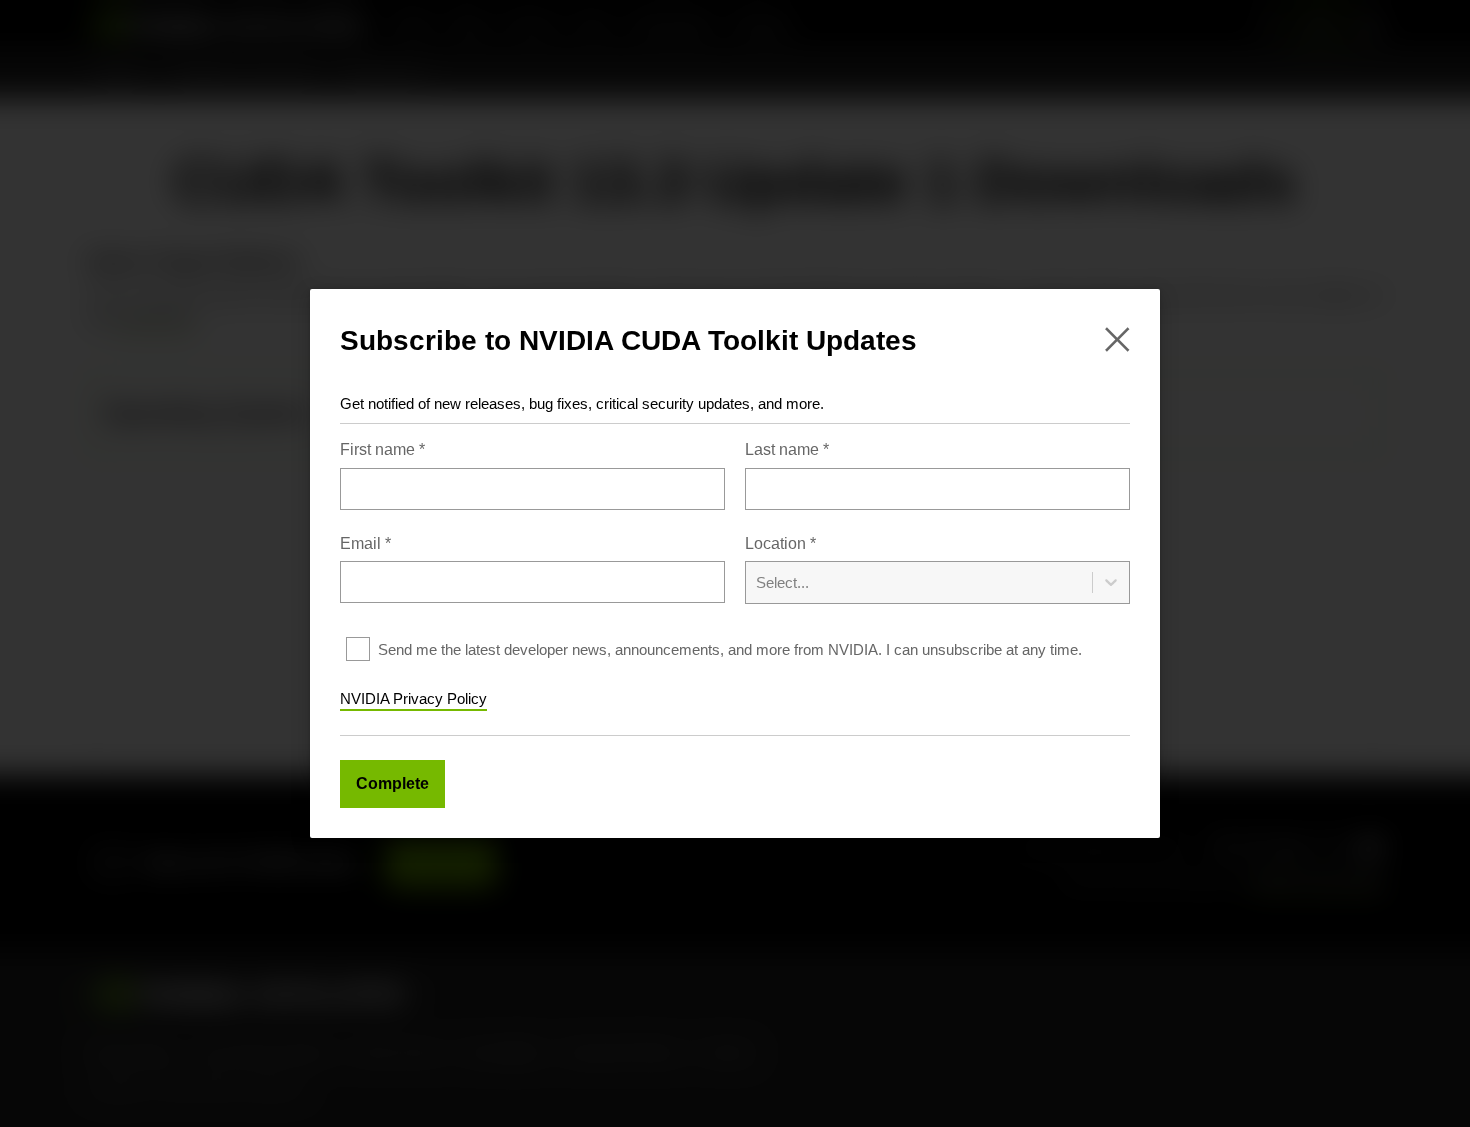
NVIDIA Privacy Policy (413, 698)
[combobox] (937, 569)
